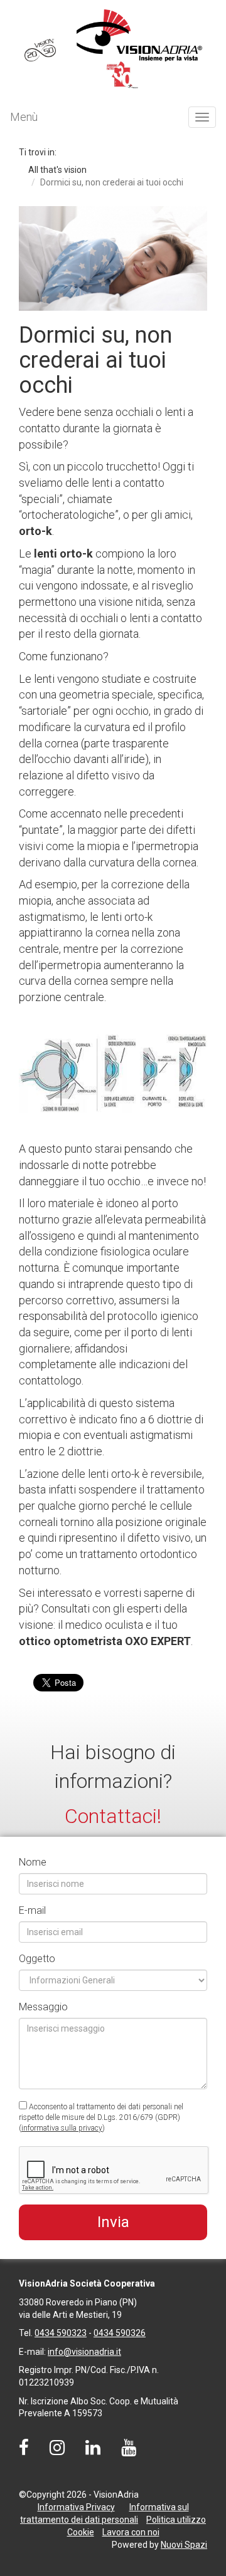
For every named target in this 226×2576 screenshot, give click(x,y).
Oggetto (37, 1959)
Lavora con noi (131, 2532)
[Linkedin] (93, 2451)
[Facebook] (24, 2451)
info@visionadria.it (84, 2352)
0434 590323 (61, 2333)
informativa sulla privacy (62, 2128)
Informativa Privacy (76, 2507)
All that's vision (57, 170)
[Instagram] (57, 2451)
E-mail (32, 1910)
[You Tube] (129, 2451)
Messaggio (43, 2007)
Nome (33, 1862)
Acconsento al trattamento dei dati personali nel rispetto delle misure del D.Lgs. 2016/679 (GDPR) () (101, 2117)
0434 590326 (120, 2333)
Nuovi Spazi (184, 2545)
